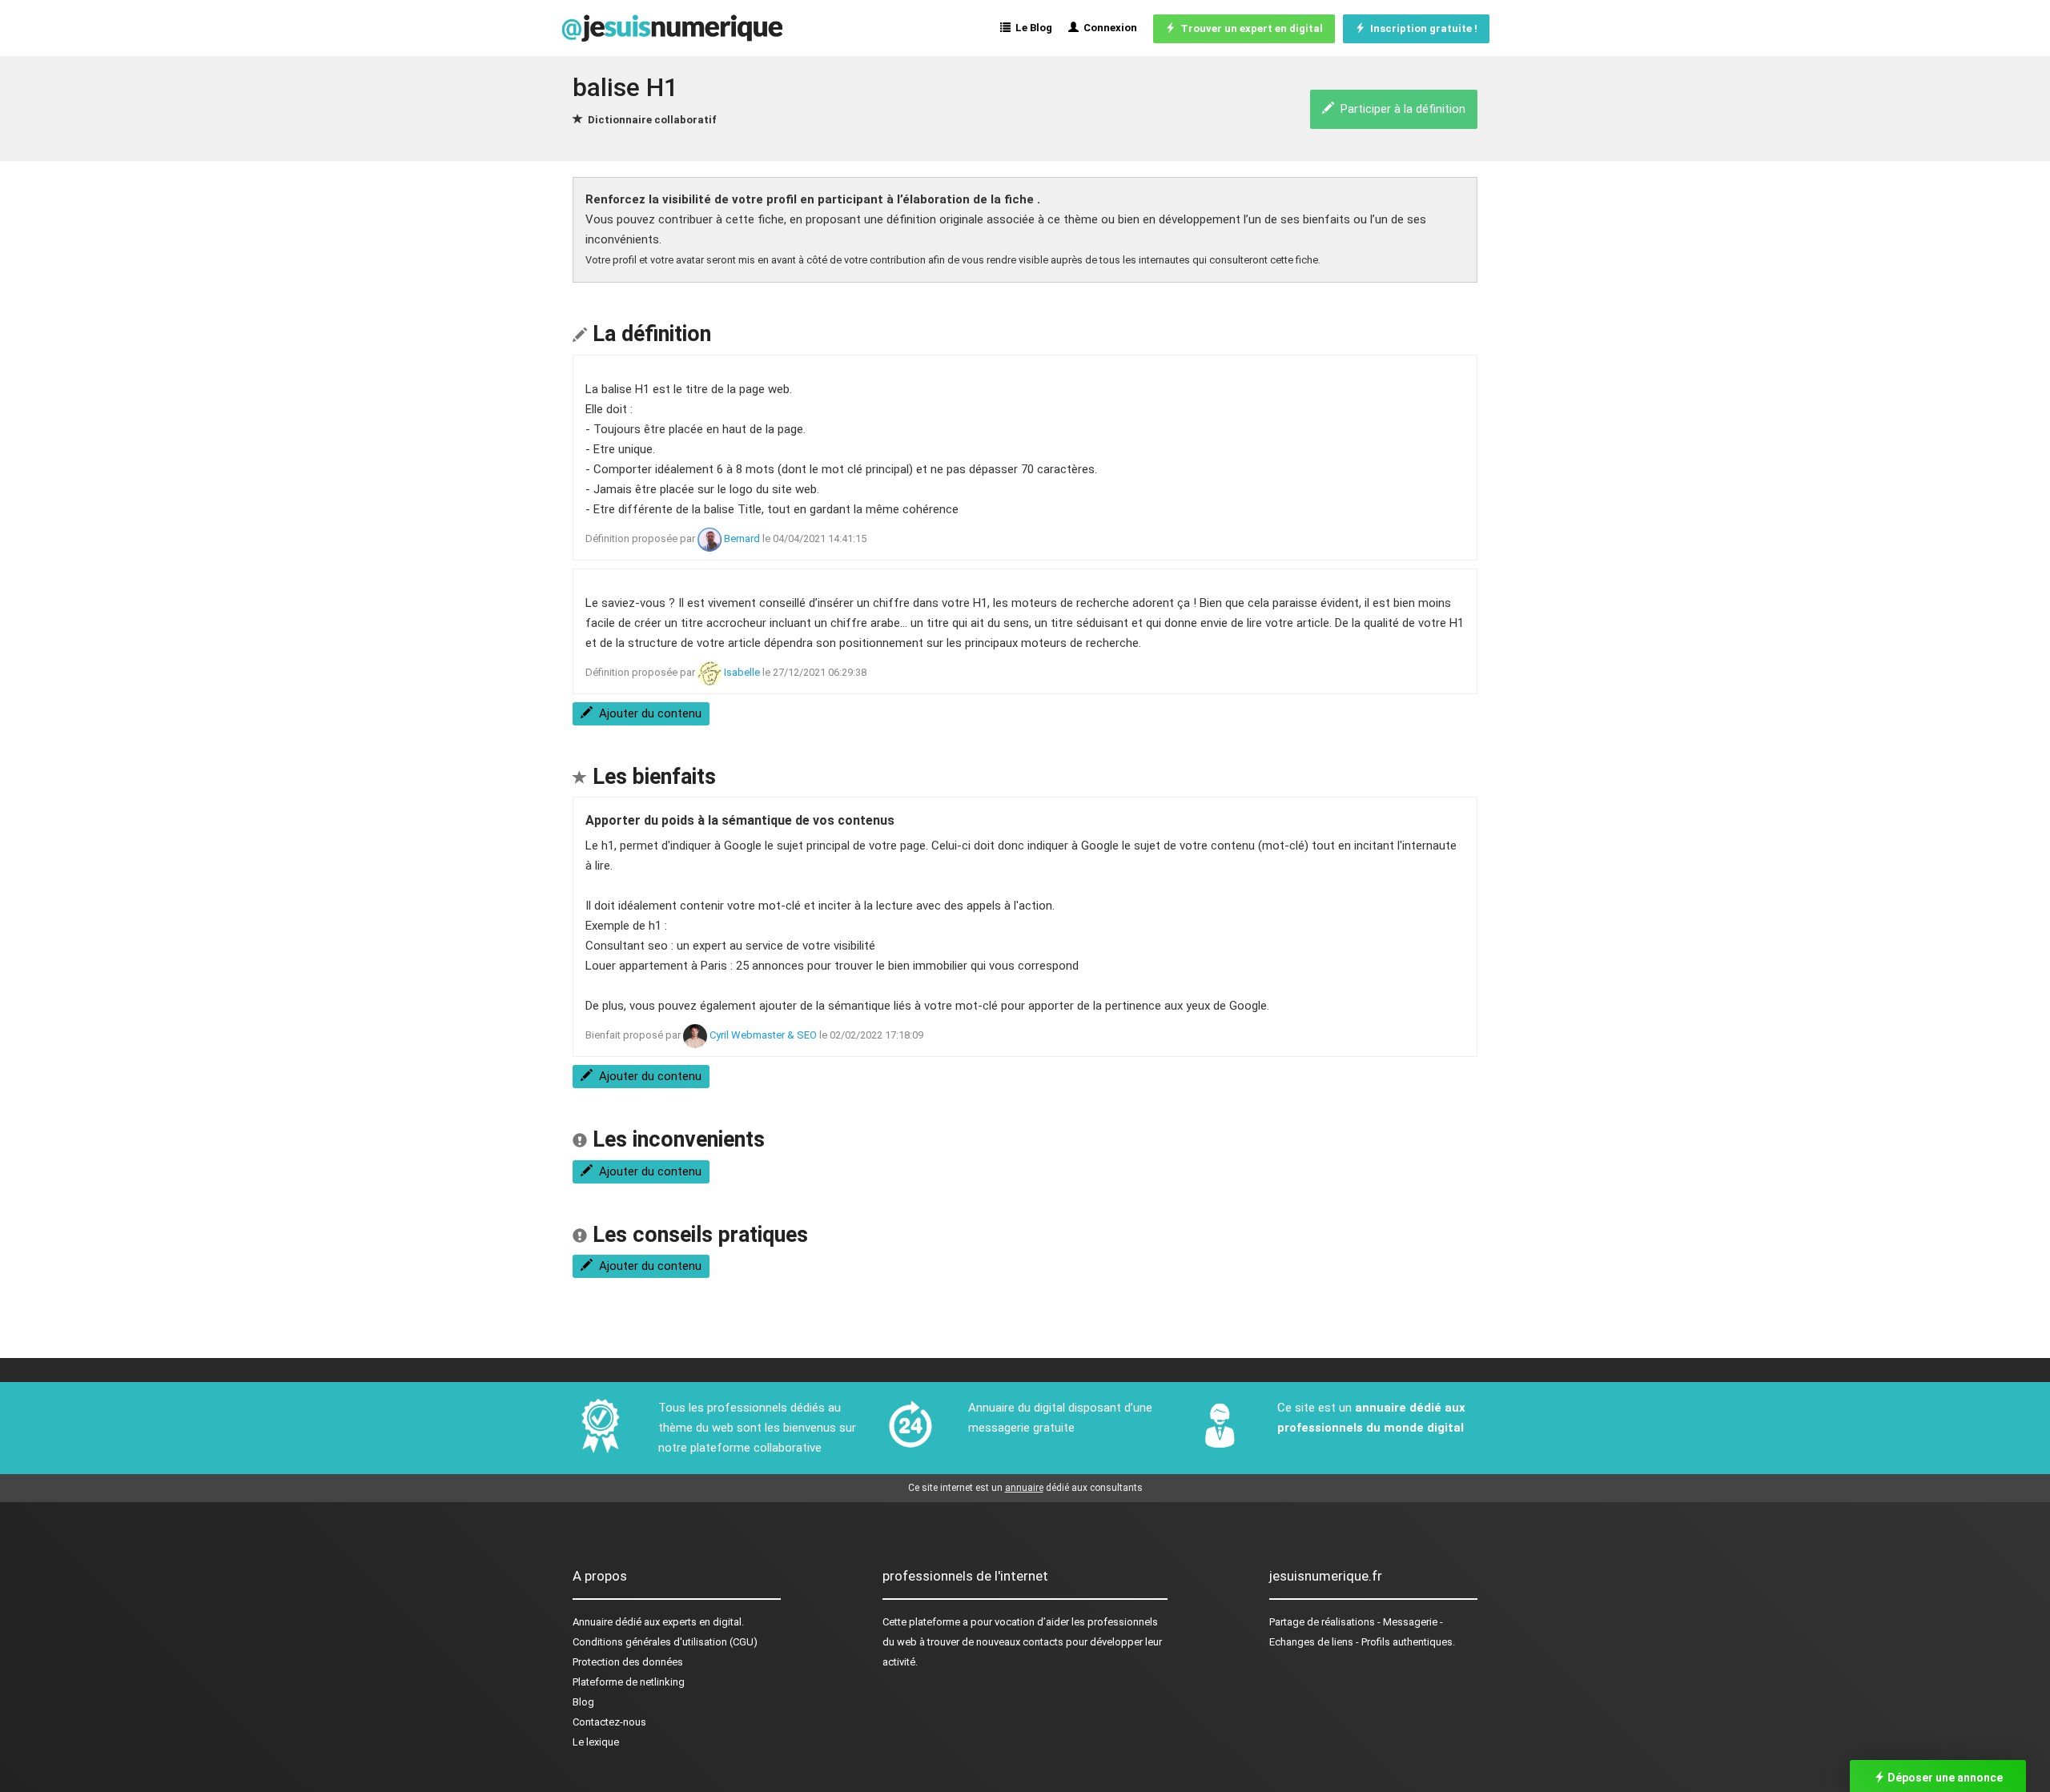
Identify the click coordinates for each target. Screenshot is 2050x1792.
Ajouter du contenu (647, 713)
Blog (583, 1702)
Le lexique (596, 1742)
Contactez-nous (609, 1722)
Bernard (742, 538)
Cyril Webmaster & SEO (763, 1035)
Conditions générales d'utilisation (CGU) (665, 1642)
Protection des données (628, 1662)
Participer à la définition (1400, 109)
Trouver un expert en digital (1249, 28)
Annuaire (593, 1622)
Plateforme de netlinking (629, 1682)
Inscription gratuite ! (1421, 28)
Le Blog (1031, 28)
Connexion (1108, 28)
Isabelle (742, 672)
